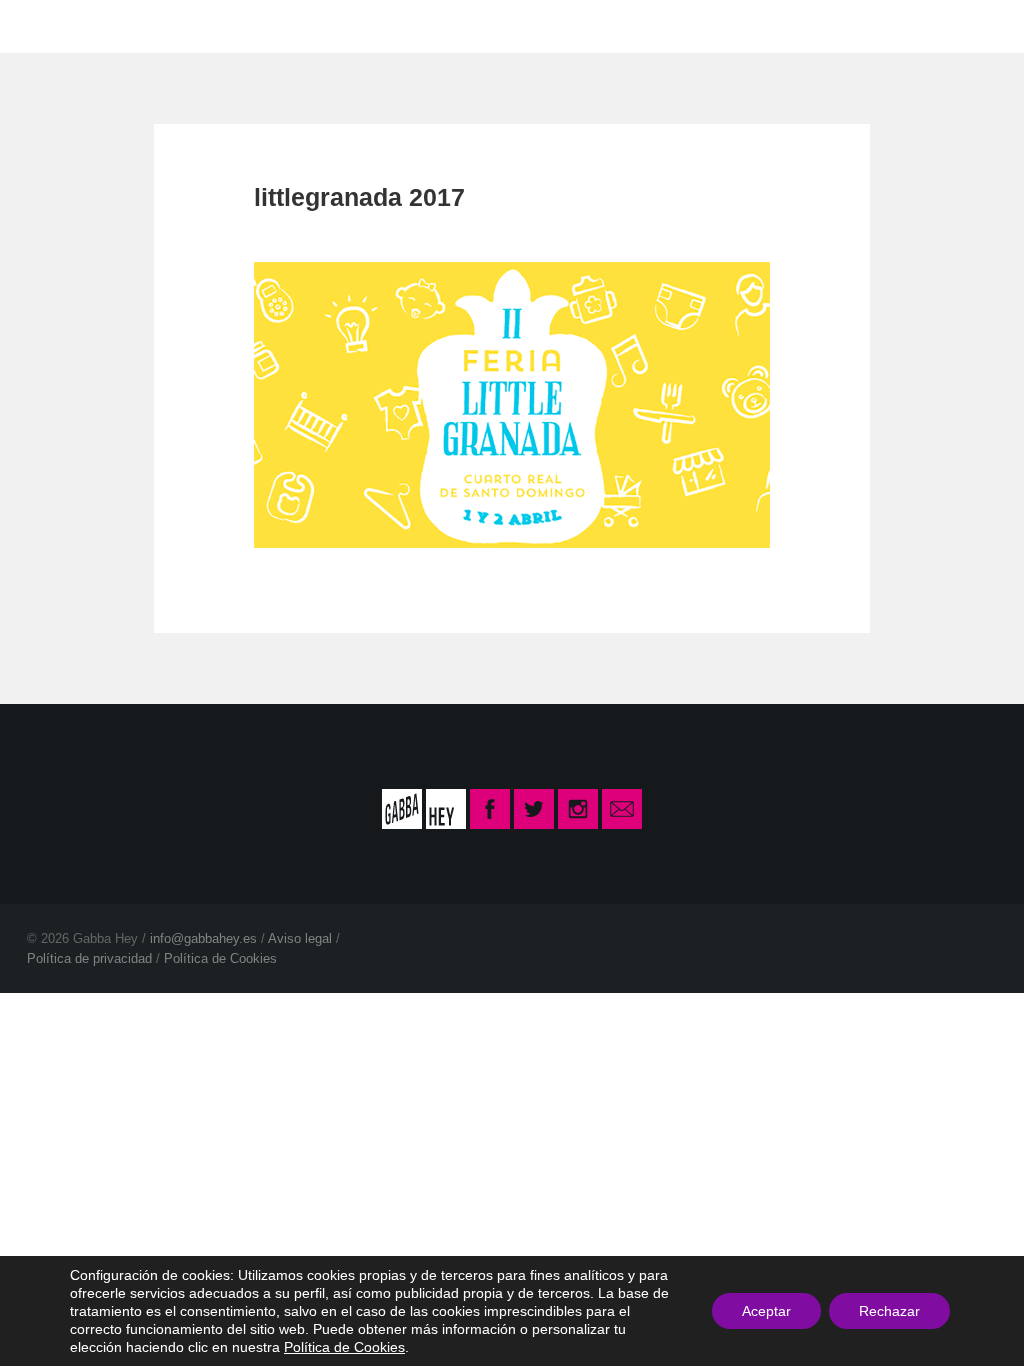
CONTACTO (636, 25)
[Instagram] (578, 808)
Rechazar (889, 1311)
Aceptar (766, 1311)
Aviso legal (300, 938)
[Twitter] (534, 808)
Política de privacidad (89, 958)
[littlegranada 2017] (512, 403)
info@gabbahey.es (203, 938)
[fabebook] (492, 808)
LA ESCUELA (489, 25)
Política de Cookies (220, 958)
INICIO (365, 25)
